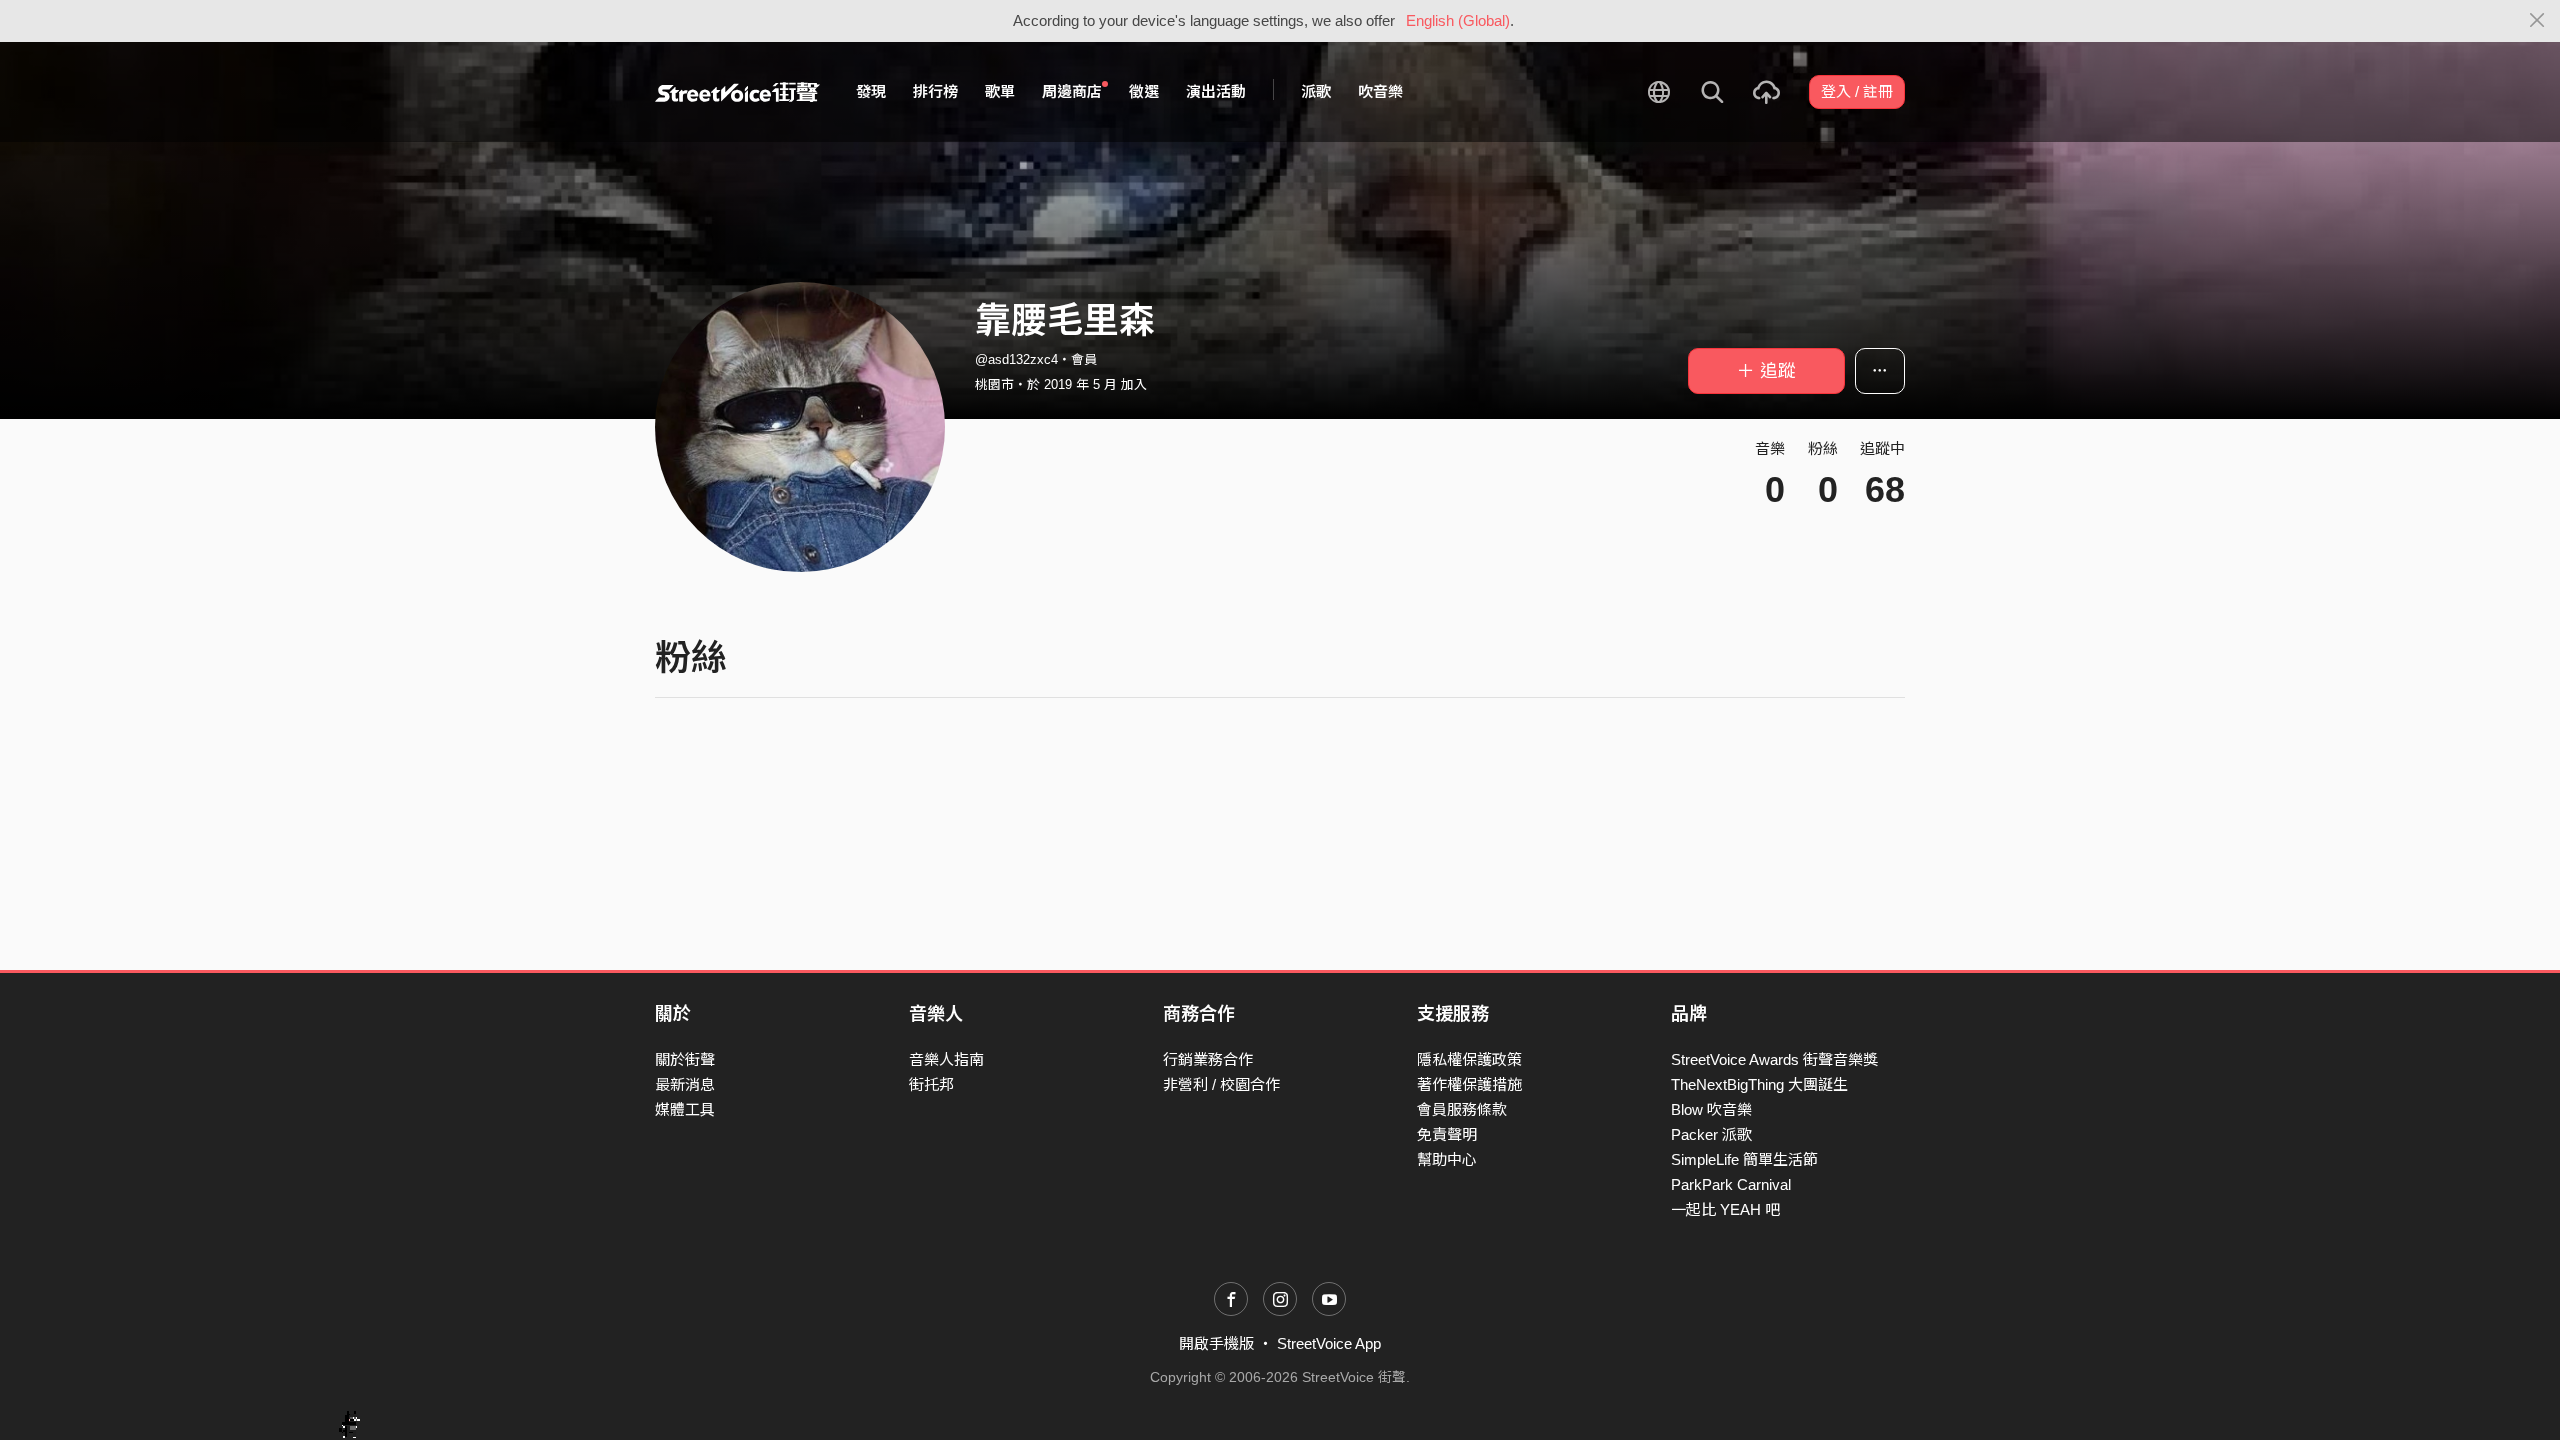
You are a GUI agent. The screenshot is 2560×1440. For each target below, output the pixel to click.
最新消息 (685, 1084)
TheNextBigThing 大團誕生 (1759, 1084)
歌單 (1000, 91)
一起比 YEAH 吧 (1725, 1209)
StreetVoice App (1329, 1343)
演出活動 (1216, 91)
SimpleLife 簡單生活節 (1744, 1159)
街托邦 (931, 1084)
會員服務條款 (1462, 1109)
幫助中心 (1447, 1159)
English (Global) (1458, 20)
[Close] (2537, 21)
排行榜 (935, 91)
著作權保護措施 (1469, 1084)
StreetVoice (737, 92)
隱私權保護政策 (1469, 1059)
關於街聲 (685, 1059)
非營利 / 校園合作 (1221, 1084)
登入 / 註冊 (1857, 91)
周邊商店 (1072, 91)
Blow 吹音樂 (1711, 1109)
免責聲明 (1447, 1134)
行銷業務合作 (1208, 1059)
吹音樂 (1380, 91)
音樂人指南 (946, 1059)
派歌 (1316, 91)
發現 (871, 91)
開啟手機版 (1216, 1343)
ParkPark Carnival (1731, 1184)
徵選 (1144, 91)
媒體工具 (685, 1109)
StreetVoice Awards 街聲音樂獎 (1774, 1059)
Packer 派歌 (1711, 1134)
